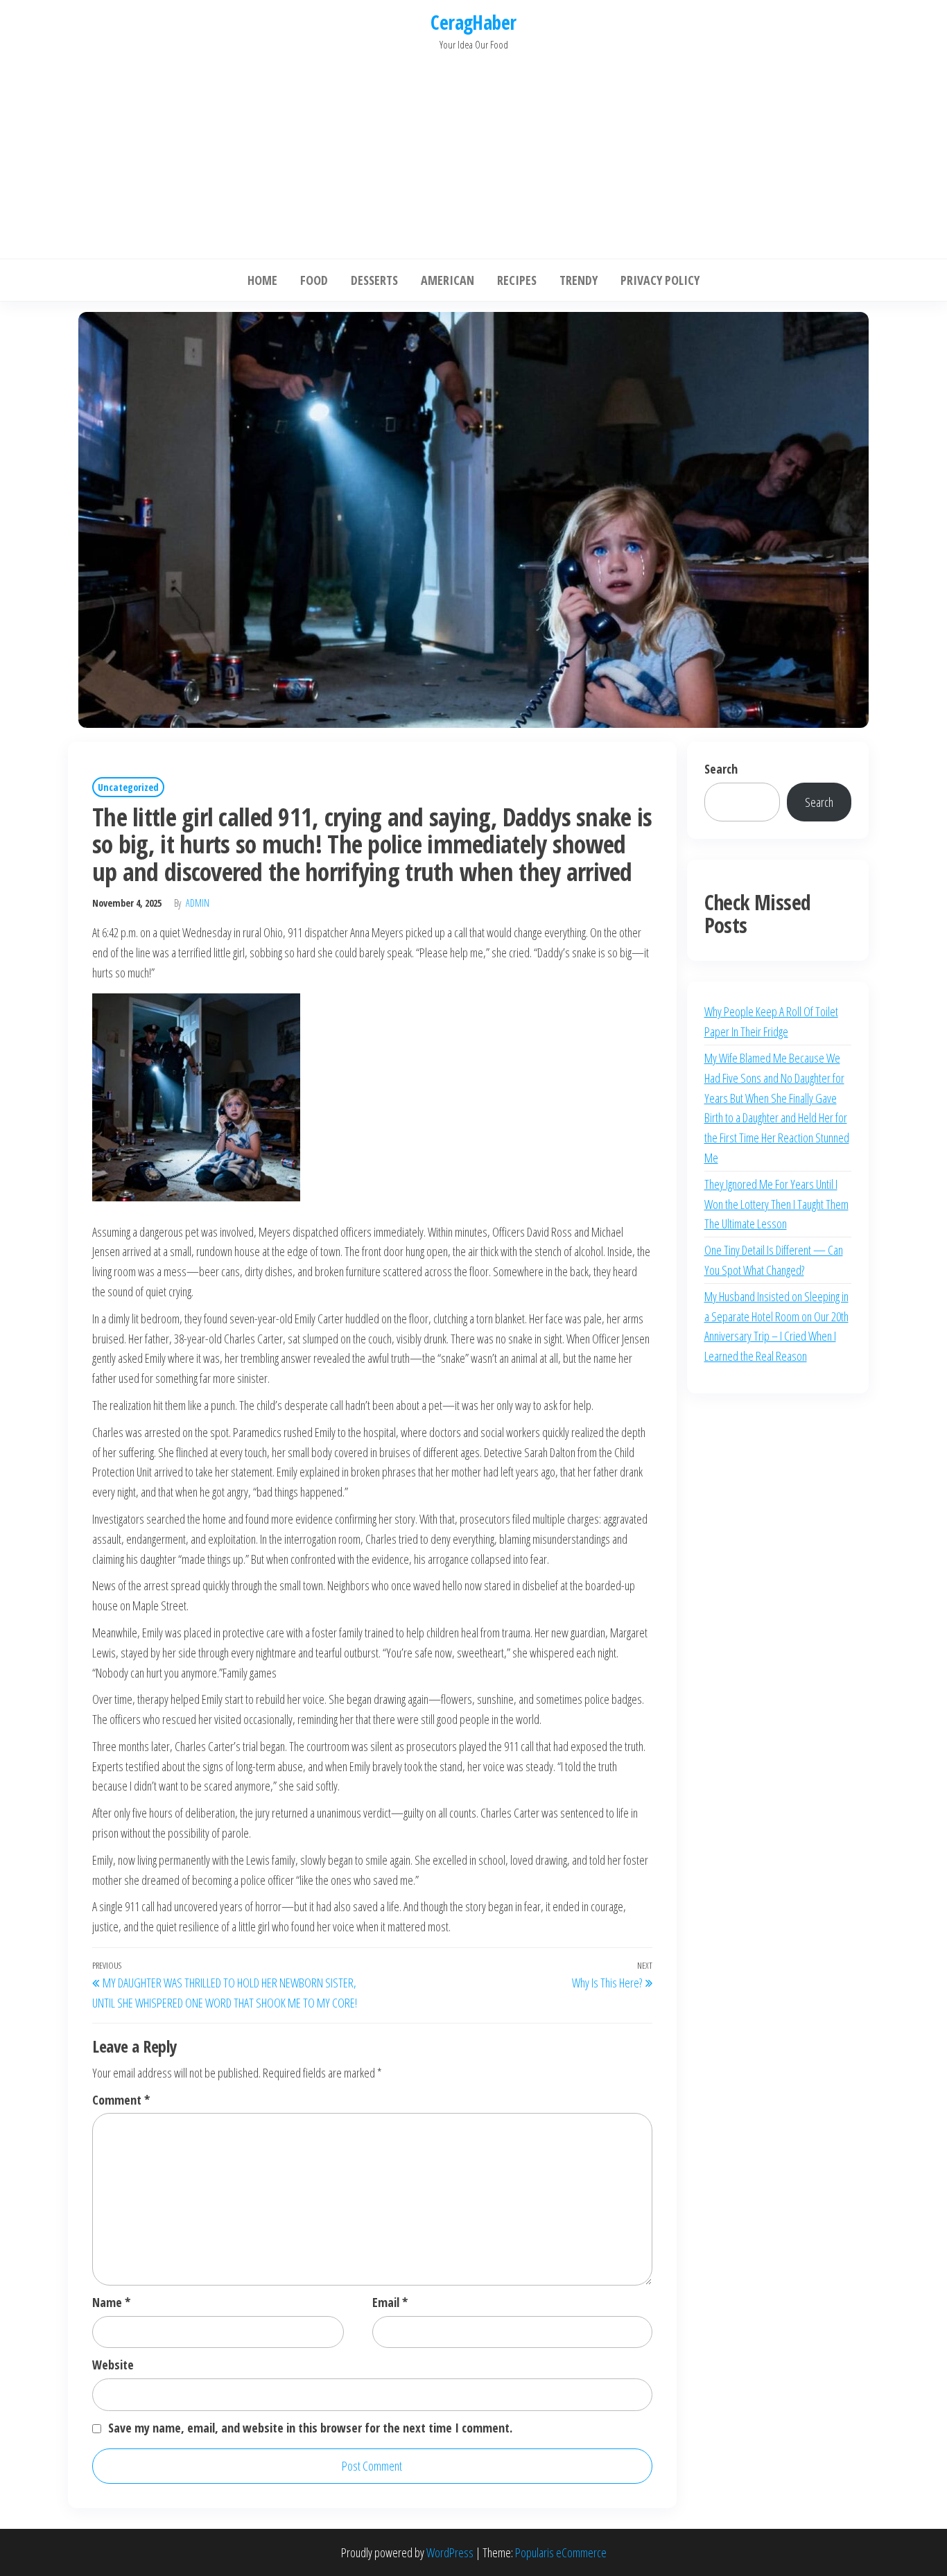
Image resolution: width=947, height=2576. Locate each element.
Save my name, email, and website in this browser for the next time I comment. (310, 2428)
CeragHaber (473, 22)
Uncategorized (128, 787)
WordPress (450, 2552)
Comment (121, 2100)
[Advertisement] (473, 151)
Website (113, 2365)
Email (390, 2302)
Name (111, 2302)
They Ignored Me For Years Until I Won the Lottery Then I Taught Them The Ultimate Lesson (776, 1204)
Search (721, 769)
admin (198, 903)
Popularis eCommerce (561, 2552)
